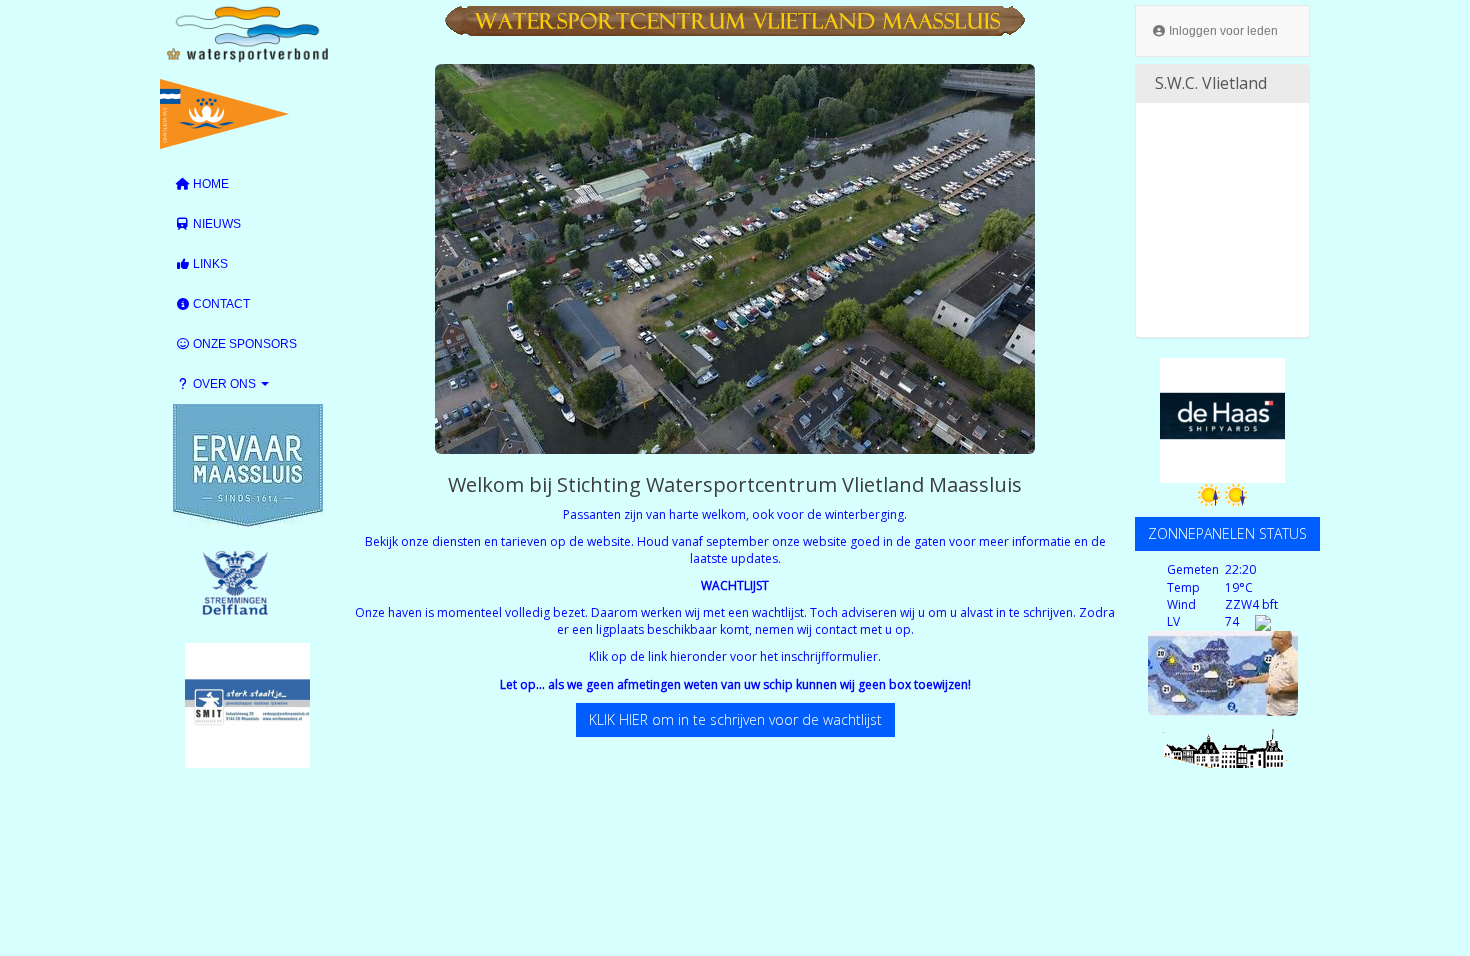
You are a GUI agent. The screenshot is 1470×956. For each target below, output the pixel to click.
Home (209, 184)
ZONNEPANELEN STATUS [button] (1227, 533)
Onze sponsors (243, 344)
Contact (220, 304)
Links (209, 264)
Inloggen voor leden (1222, 31)
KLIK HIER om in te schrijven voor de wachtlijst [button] (735, 719)
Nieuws (215, 224)
